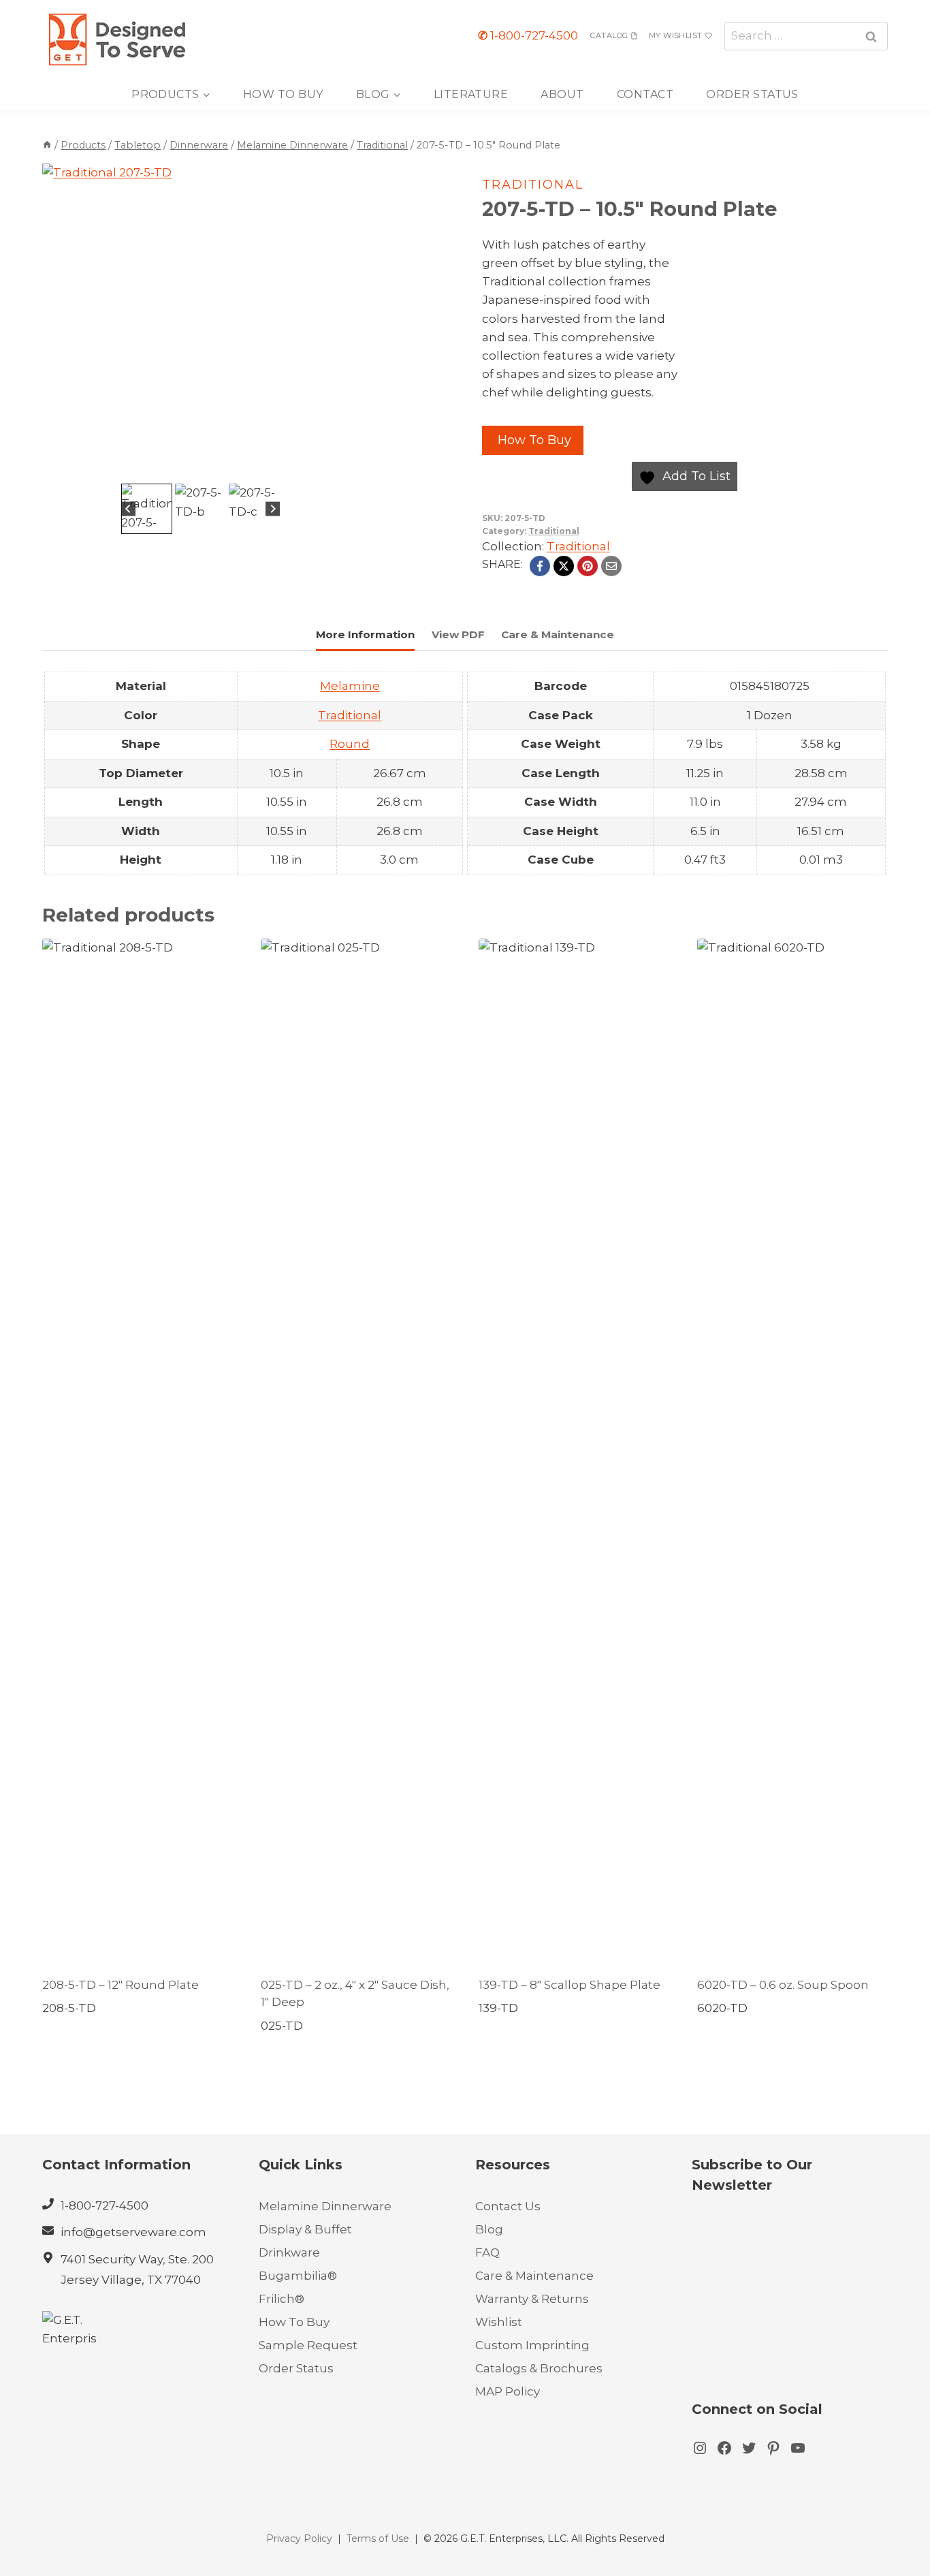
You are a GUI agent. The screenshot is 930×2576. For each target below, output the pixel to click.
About (562, 94)
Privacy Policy (299, 2539)
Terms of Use (378, 2539)
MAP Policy (508, 2391)
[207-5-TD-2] (201, 322)
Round (350, 744)
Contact (645, 94)
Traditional (533, 185)
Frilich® (282, 2299)
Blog (489, 2229)
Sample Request (308, 2345)
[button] (147, 509)
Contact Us (508, 2206)
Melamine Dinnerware (325, 2206)
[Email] (611, 566)
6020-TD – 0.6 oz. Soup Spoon (783, 1985)
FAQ (487, 2252)
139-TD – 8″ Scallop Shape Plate (570, 1985)
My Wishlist (676, 35)
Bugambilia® (298, 2276)
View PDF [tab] (458, 634)
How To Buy (283, 94)
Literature (471, 94)
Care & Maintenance (534, 2276)
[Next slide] (273, 509)
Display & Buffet (305, 2229)
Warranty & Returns (532, 2299)
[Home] (47, 145)
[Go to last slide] (128, 509)
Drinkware (289, 2252)
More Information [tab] (365, 634)
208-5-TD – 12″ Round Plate (121, 1985)
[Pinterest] (588, 566)
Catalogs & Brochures (539, 2368)
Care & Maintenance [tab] (558, 634)
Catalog (609, 35)
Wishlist (499, 2322)
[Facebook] (540, 566)
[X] (564, 566)
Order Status (752, 94)
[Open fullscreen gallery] (345, 467)
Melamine (350, 686)
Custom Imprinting (532, 2345)
